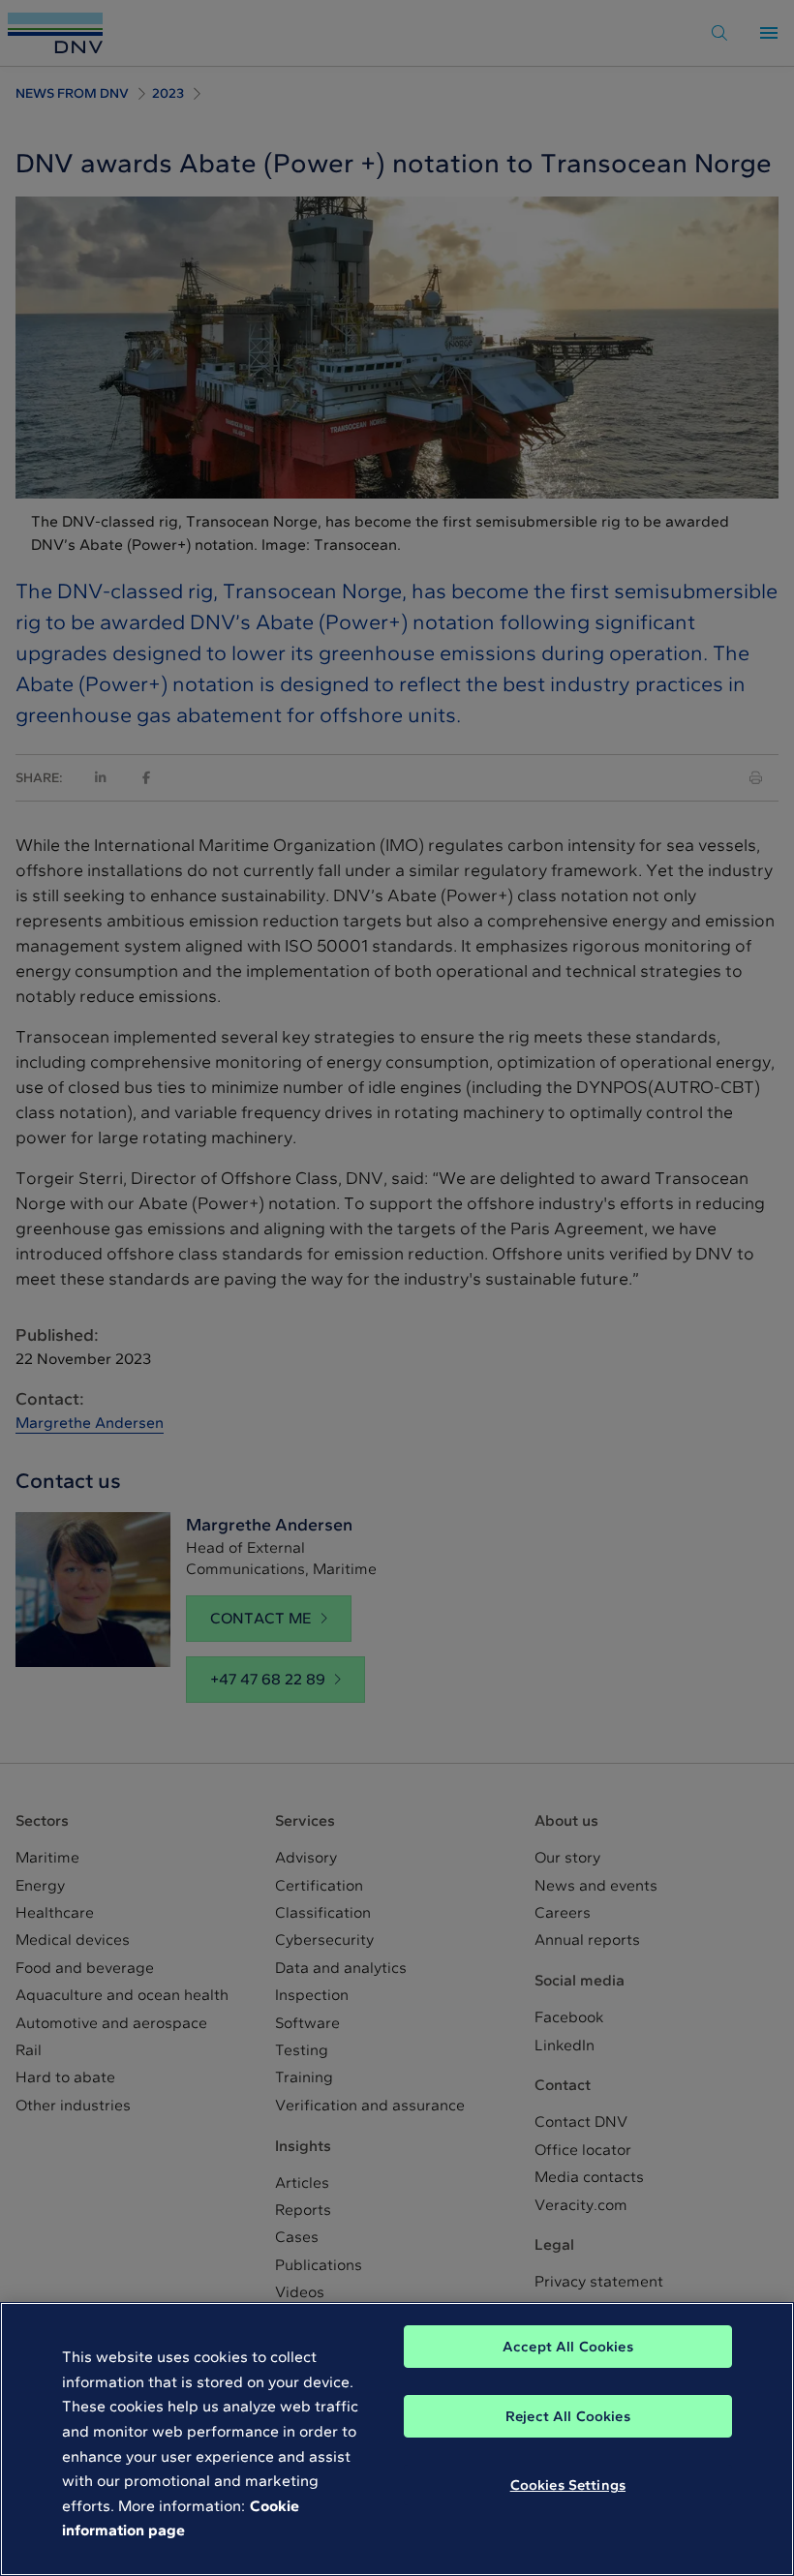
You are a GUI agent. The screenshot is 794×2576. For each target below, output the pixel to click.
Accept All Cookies (568, 2347)
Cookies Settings (568, 2485)
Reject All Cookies (568, 2416)
